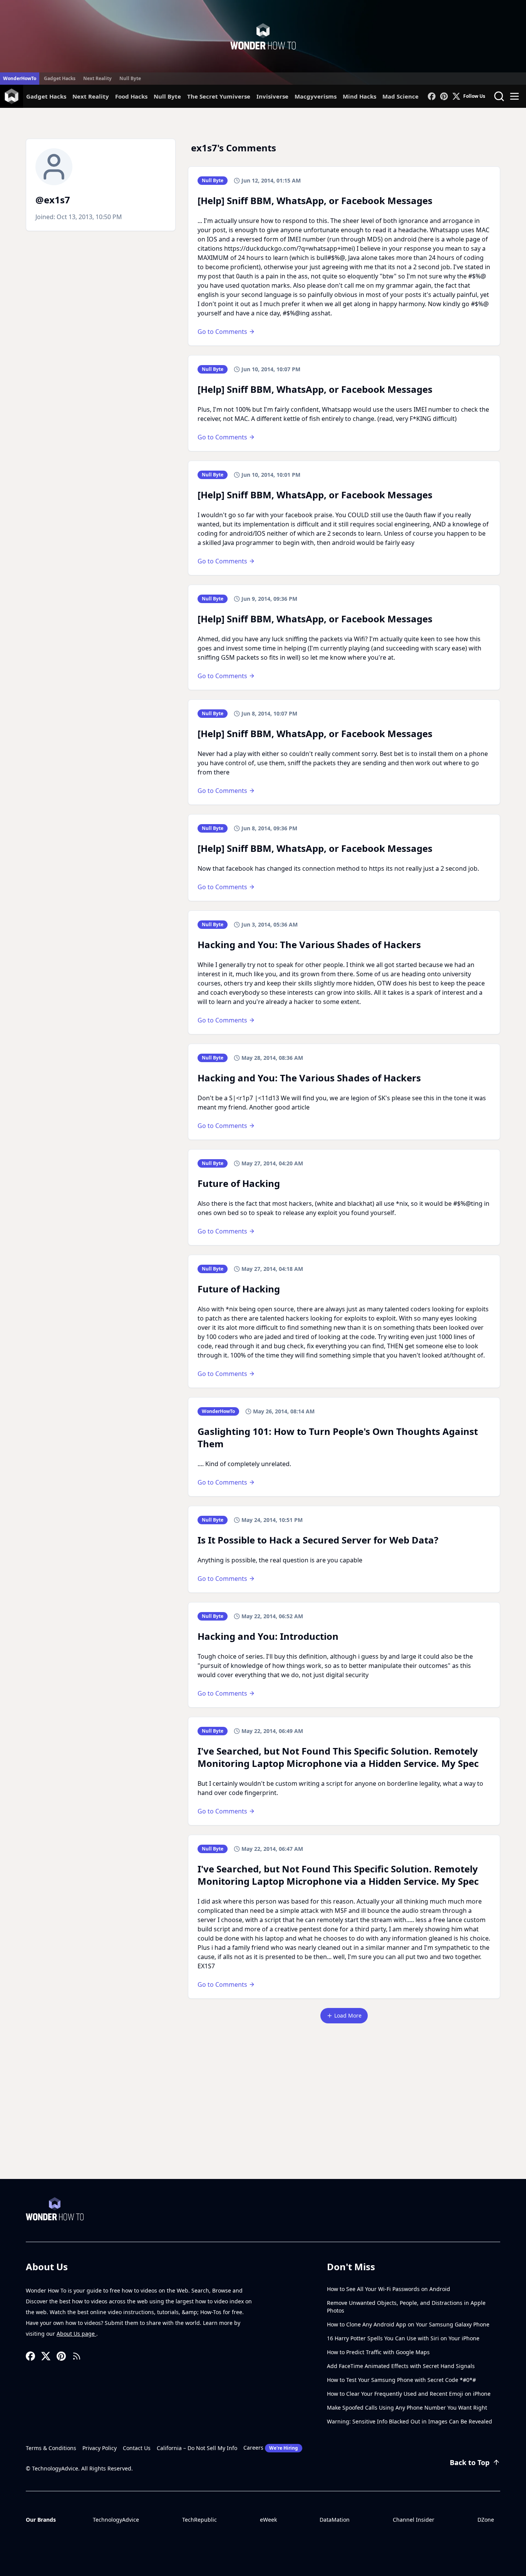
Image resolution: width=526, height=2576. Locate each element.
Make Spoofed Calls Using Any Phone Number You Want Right (407, 2408)
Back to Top (470, 2462)
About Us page (76, 2334)
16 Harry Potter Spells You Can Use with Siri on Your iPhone (403, 2338)
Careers (271, 2448)
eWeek (268, 2520)
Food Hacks (131, 96)
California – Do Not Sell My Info (197, 2448)
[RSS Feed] (77, 2356)
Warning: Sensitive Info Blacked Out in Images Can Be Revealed (410, 2421)
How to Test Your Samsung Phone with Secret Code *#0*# (401, 2380)
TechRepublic (199, 2520)
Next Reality (97, 78)
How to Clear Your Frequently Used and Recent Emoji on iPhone (409, 2394)
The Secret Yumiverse (219, 96)
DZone (486, 2520)
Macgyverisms (316, 96)
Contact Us (137, 2448)
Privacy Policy (100, 2448)
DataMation (335, 2520)
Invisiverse (272, 96)
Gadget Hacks (60, 78)
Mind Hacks (359, 96)
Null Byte (130, 78)
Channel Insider (414, 2520)
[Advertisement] (263, 2121)
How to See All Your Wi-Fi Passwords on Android (389, 2289)
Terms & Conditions (51, 2448)
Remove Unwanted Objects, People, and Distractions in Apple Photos (406, 2307)
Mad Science (400, 96)
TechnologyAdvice (116, 2520)
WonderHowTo (20, 78)
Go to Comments (222, 332)
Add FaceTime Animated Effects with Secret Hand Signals (401, 2366)
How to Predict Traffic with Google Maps (378, 2352)
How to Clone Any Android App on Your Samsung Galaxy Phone (408, 2324)
